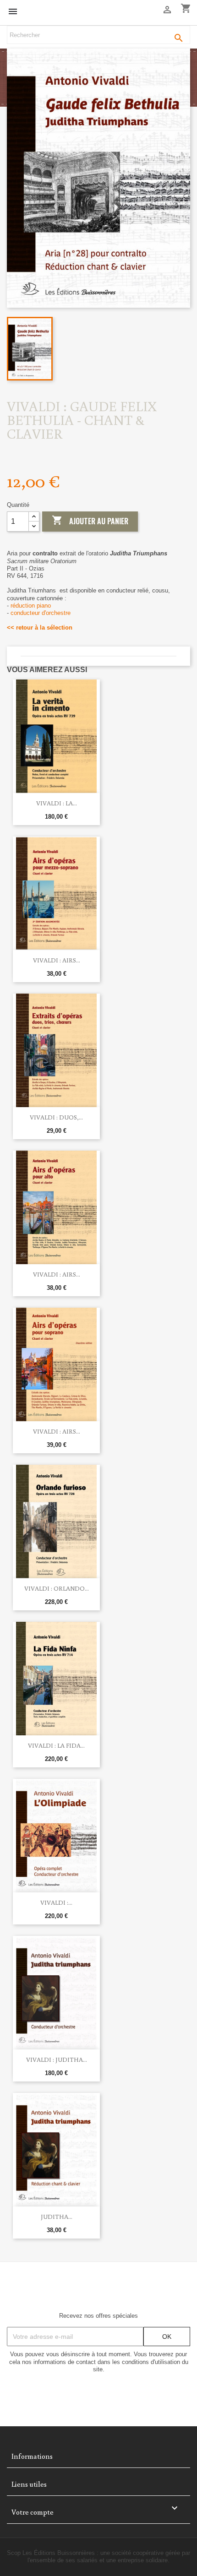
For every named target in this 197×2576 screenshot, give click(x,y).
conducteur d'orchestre (41, 613)
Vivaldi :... (56, 1902)
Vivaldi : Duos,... (56, 1117)
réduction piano (31, 606)
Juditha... (57, 2217)
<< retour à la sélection (40, 628)
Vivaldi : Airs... (57, 960)
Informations (32, 2456)
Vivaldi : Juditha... (57, 2060)
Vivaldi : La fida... (56, 1745)
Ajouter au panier (90, 521)
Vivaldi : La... (57, 803)
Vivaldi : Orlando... (57, 1588)
